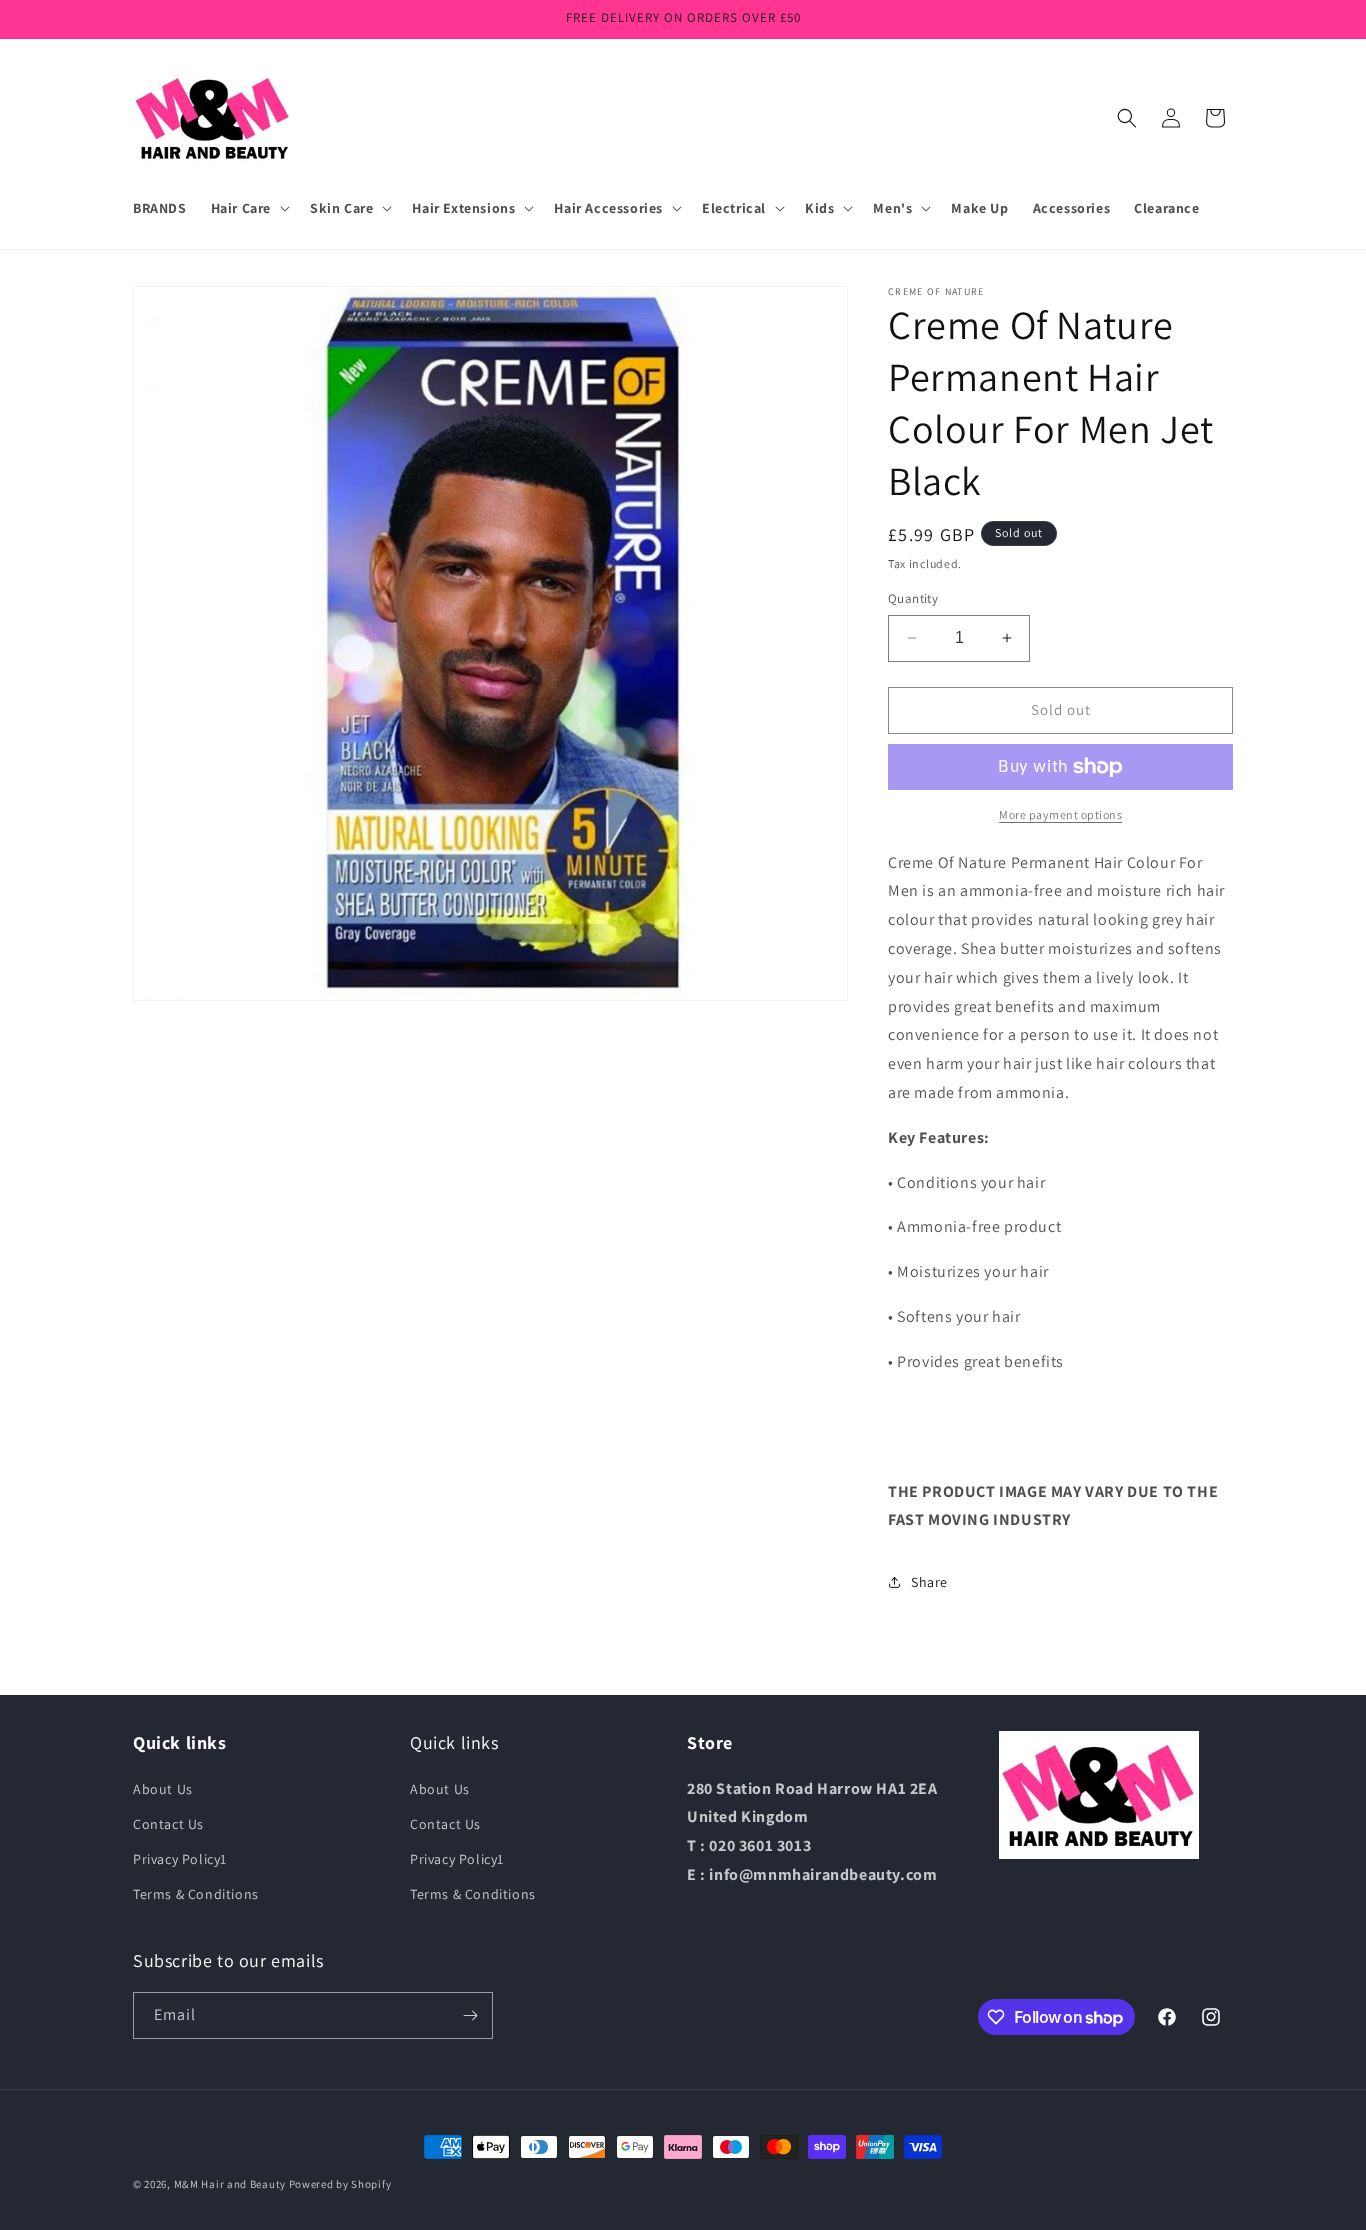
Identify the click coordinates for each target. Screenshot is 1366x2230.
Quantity (913, 598)
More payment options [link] (1060, 814)
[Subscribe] (470, 2015)
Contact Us (168, 1824)
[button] (248, 208)
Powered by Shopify (340, 2184)
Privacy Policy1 (180, 1859)
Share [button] (929, 1582)
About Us (163, 1789)
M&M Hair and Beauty (230, 2184)
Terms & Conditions (196, 1894)
